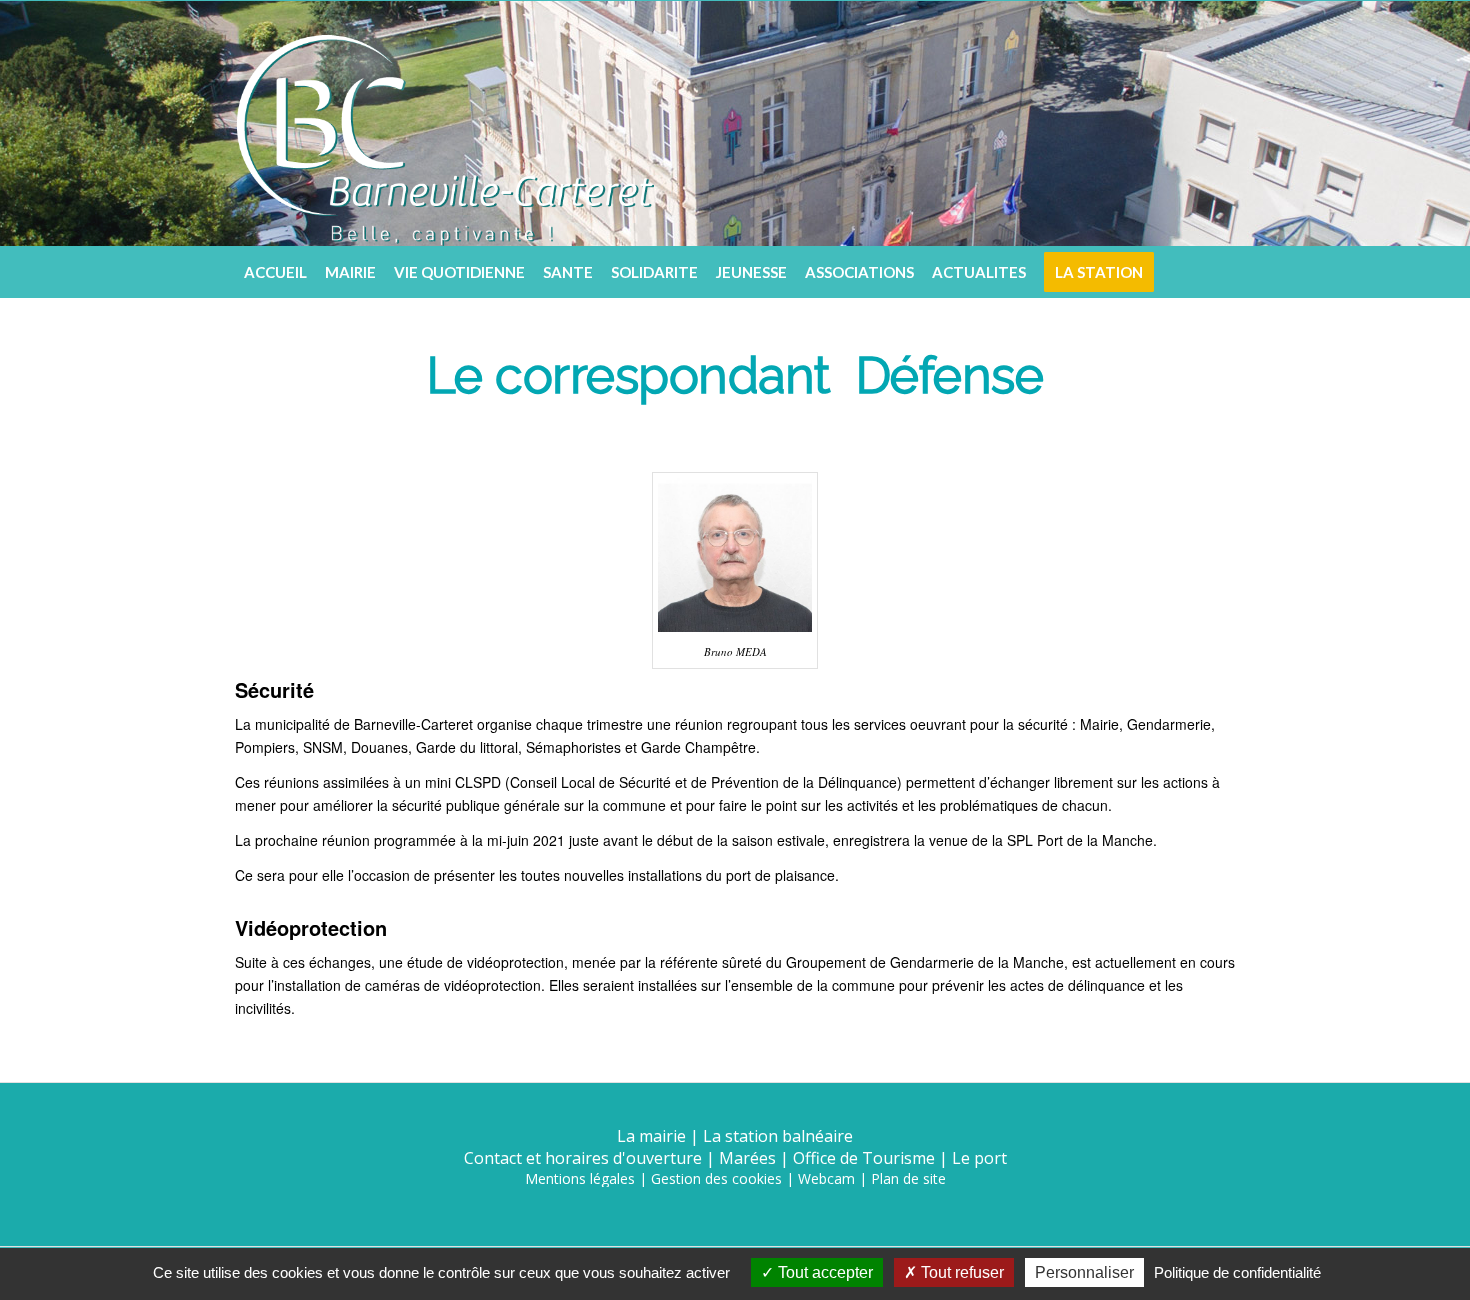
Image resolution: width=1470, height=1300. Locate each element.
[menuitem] (275, 272)
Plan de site (908, 1178)
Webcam (826, 1178)
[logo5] (444, 123)
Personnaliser (1084, 1272)
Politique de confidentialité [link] (1237, 1272)
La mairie (651, 1136)
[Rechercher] (1220, 272)
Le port (979, 1158)
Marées (747, 1158)
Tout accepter (823, 1272)
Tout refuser (960, 1272)
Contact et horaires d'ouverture (583, 1158)
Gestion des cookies (716, 1178)
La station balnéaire (778, 1136)
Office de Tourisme (864, 1158)
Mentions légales (580, 1178)
